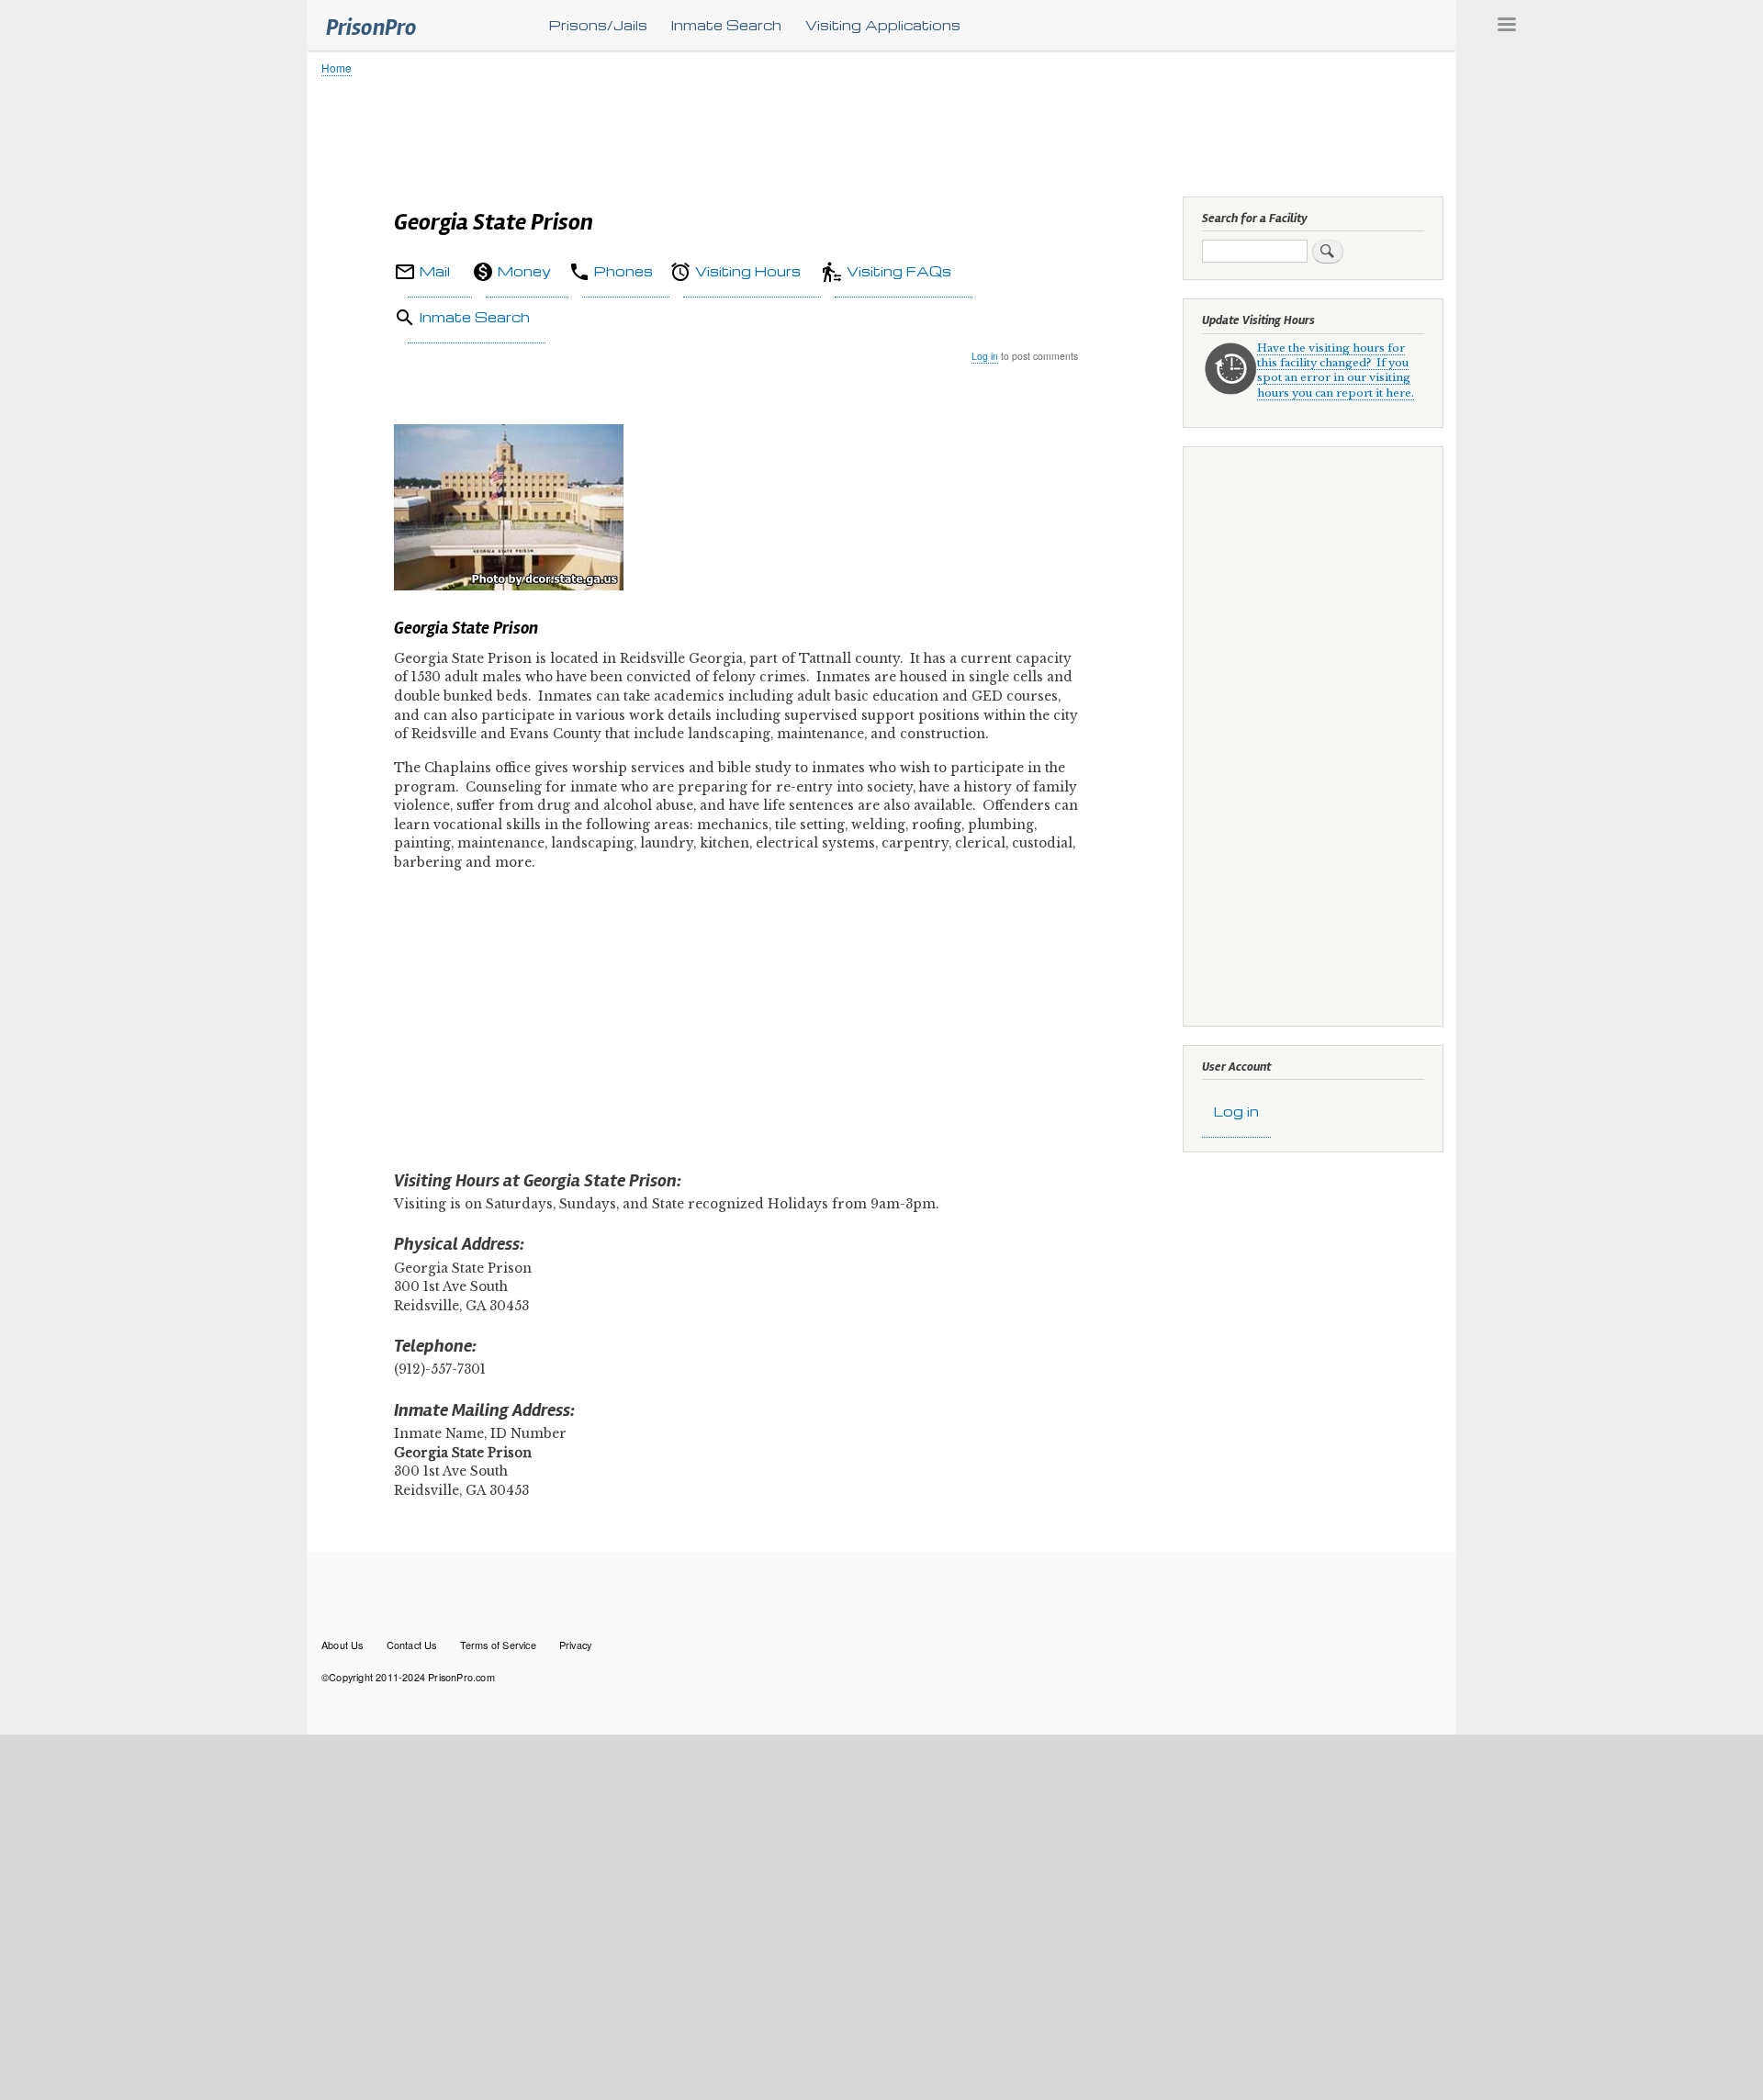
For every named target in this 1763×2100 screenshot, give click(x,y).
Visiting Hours (748, 271)
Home (337, 67)
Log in (985, 356)
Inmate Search (726, 25)
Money (524, 271)
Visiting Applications (883, 25)
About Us (342, 1645)
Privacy (575, 1645)
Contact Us (412, 1645)
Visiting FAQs (899, 271)
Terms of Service (498, 1645)
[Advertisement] (872, 133)
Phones (623, 271)
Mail (435, 271)
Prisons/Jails (598, 25)
